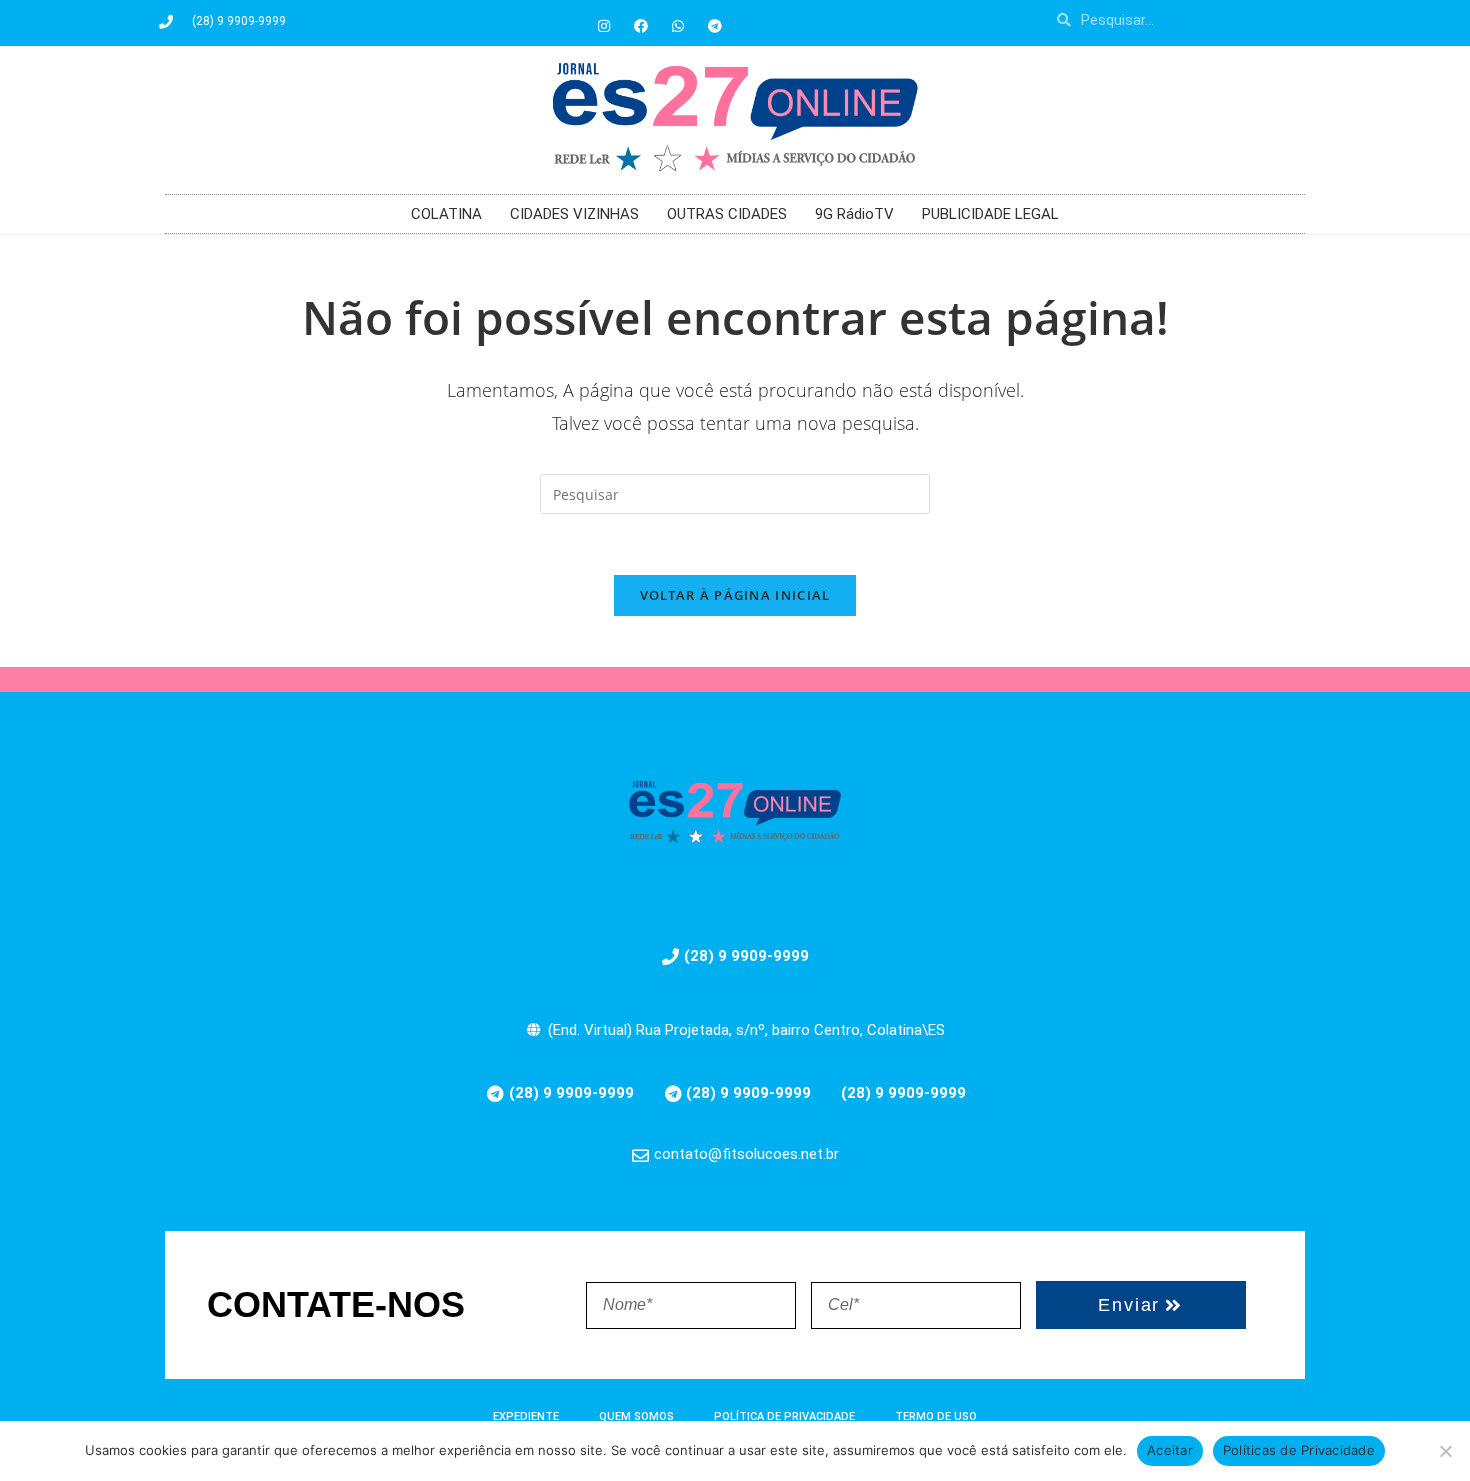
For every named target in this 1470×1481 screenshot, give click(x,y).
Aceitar (1170, 1450)
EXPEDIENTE (526, 1416)
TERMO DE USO (936, 1416)
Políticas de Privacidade (1299, 1450)
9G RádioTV (854, 214)
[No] (1445, 1451)
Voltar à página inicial (735, 595)
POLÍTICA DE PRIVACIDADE (784, 1416)
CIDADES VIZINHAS (574, 214)
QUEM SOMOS (636, 1416)
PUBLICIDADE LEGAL (990, 214)
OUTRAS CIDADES (727, 214)
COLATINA (446, 214)
